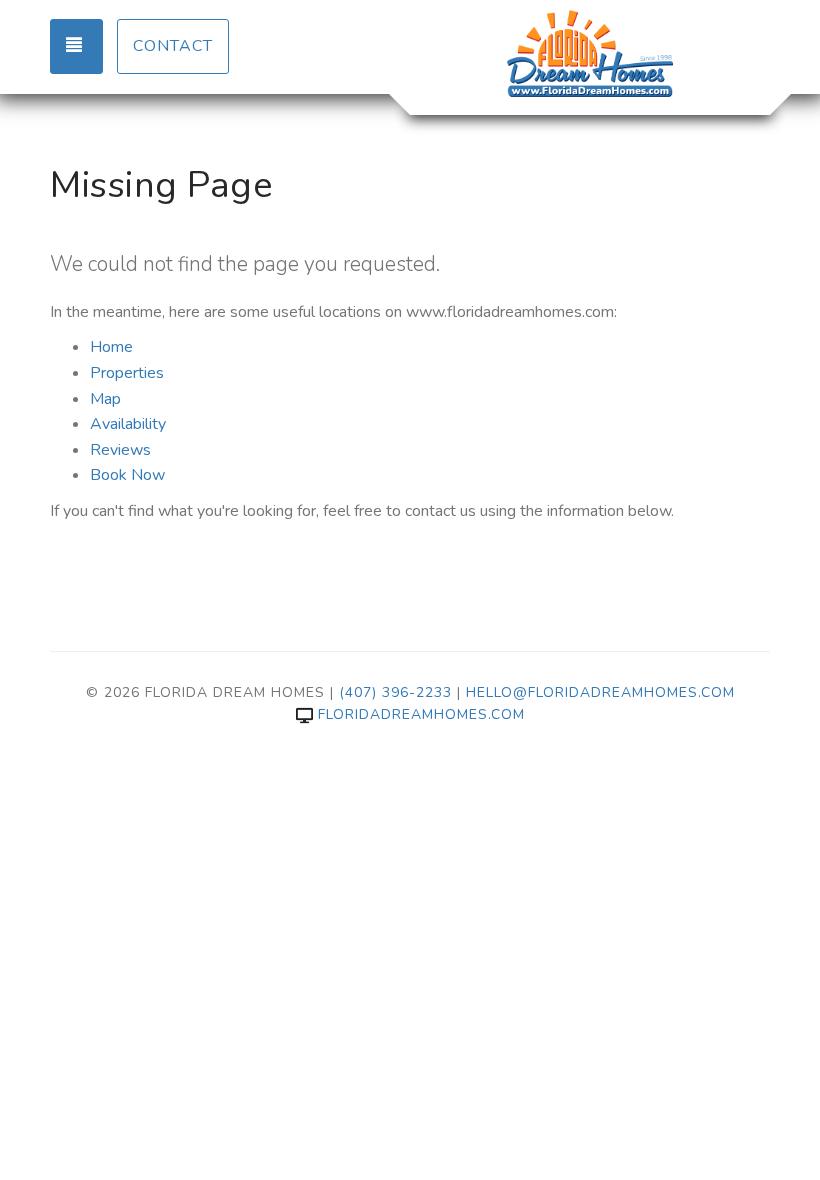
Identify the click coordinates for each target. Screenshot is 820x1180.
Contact (173, 46)
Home (111, 347)
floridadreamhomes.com (421, 714)
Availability (128, 424)
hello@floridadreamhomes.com (600, 692)
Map (105, 399)
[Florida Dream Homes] (590, 55)
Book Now (127, 475)
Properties (127, 373)
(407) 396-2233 (395, 692)
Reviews (120, 450)
